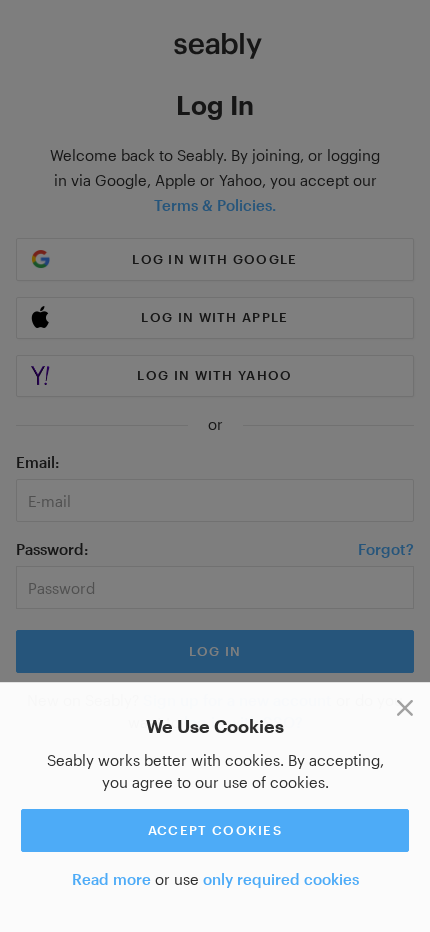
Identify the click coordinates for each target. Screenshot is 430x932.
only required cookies (281, 879)
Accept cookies (215, 830)
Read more (111, 879)
